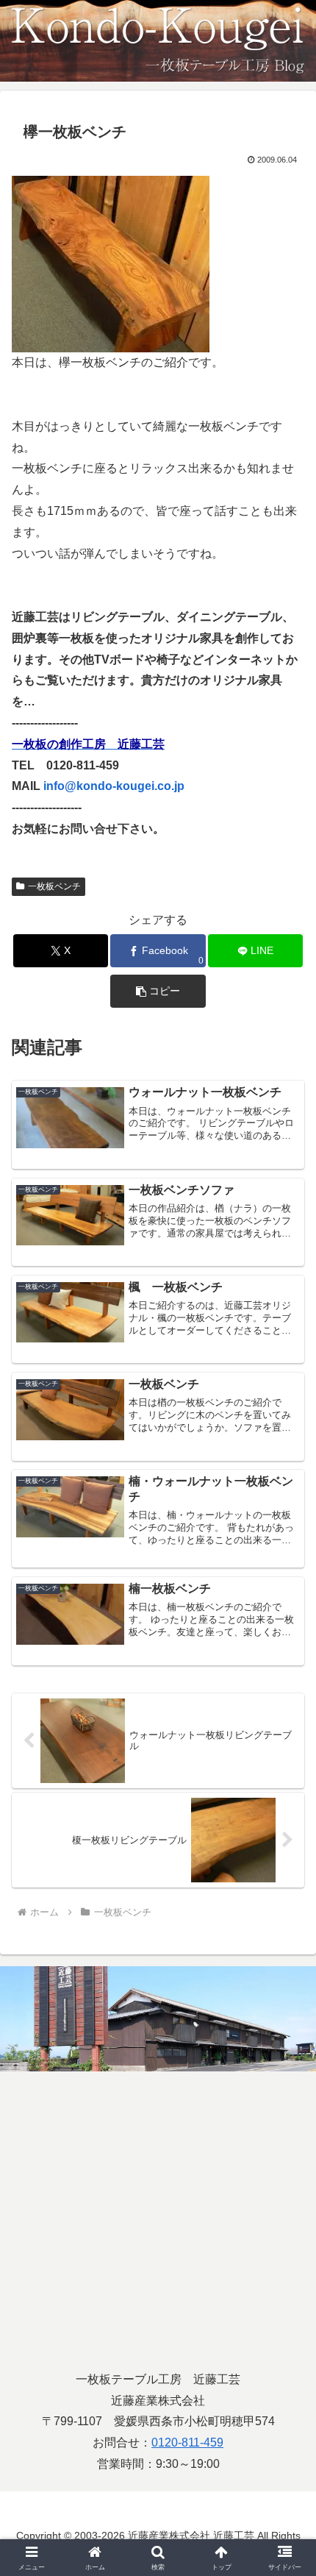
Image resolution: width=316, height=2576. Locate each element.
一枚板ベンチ (54, 886)
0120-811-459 (187, 2442)
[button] (158, 991)
